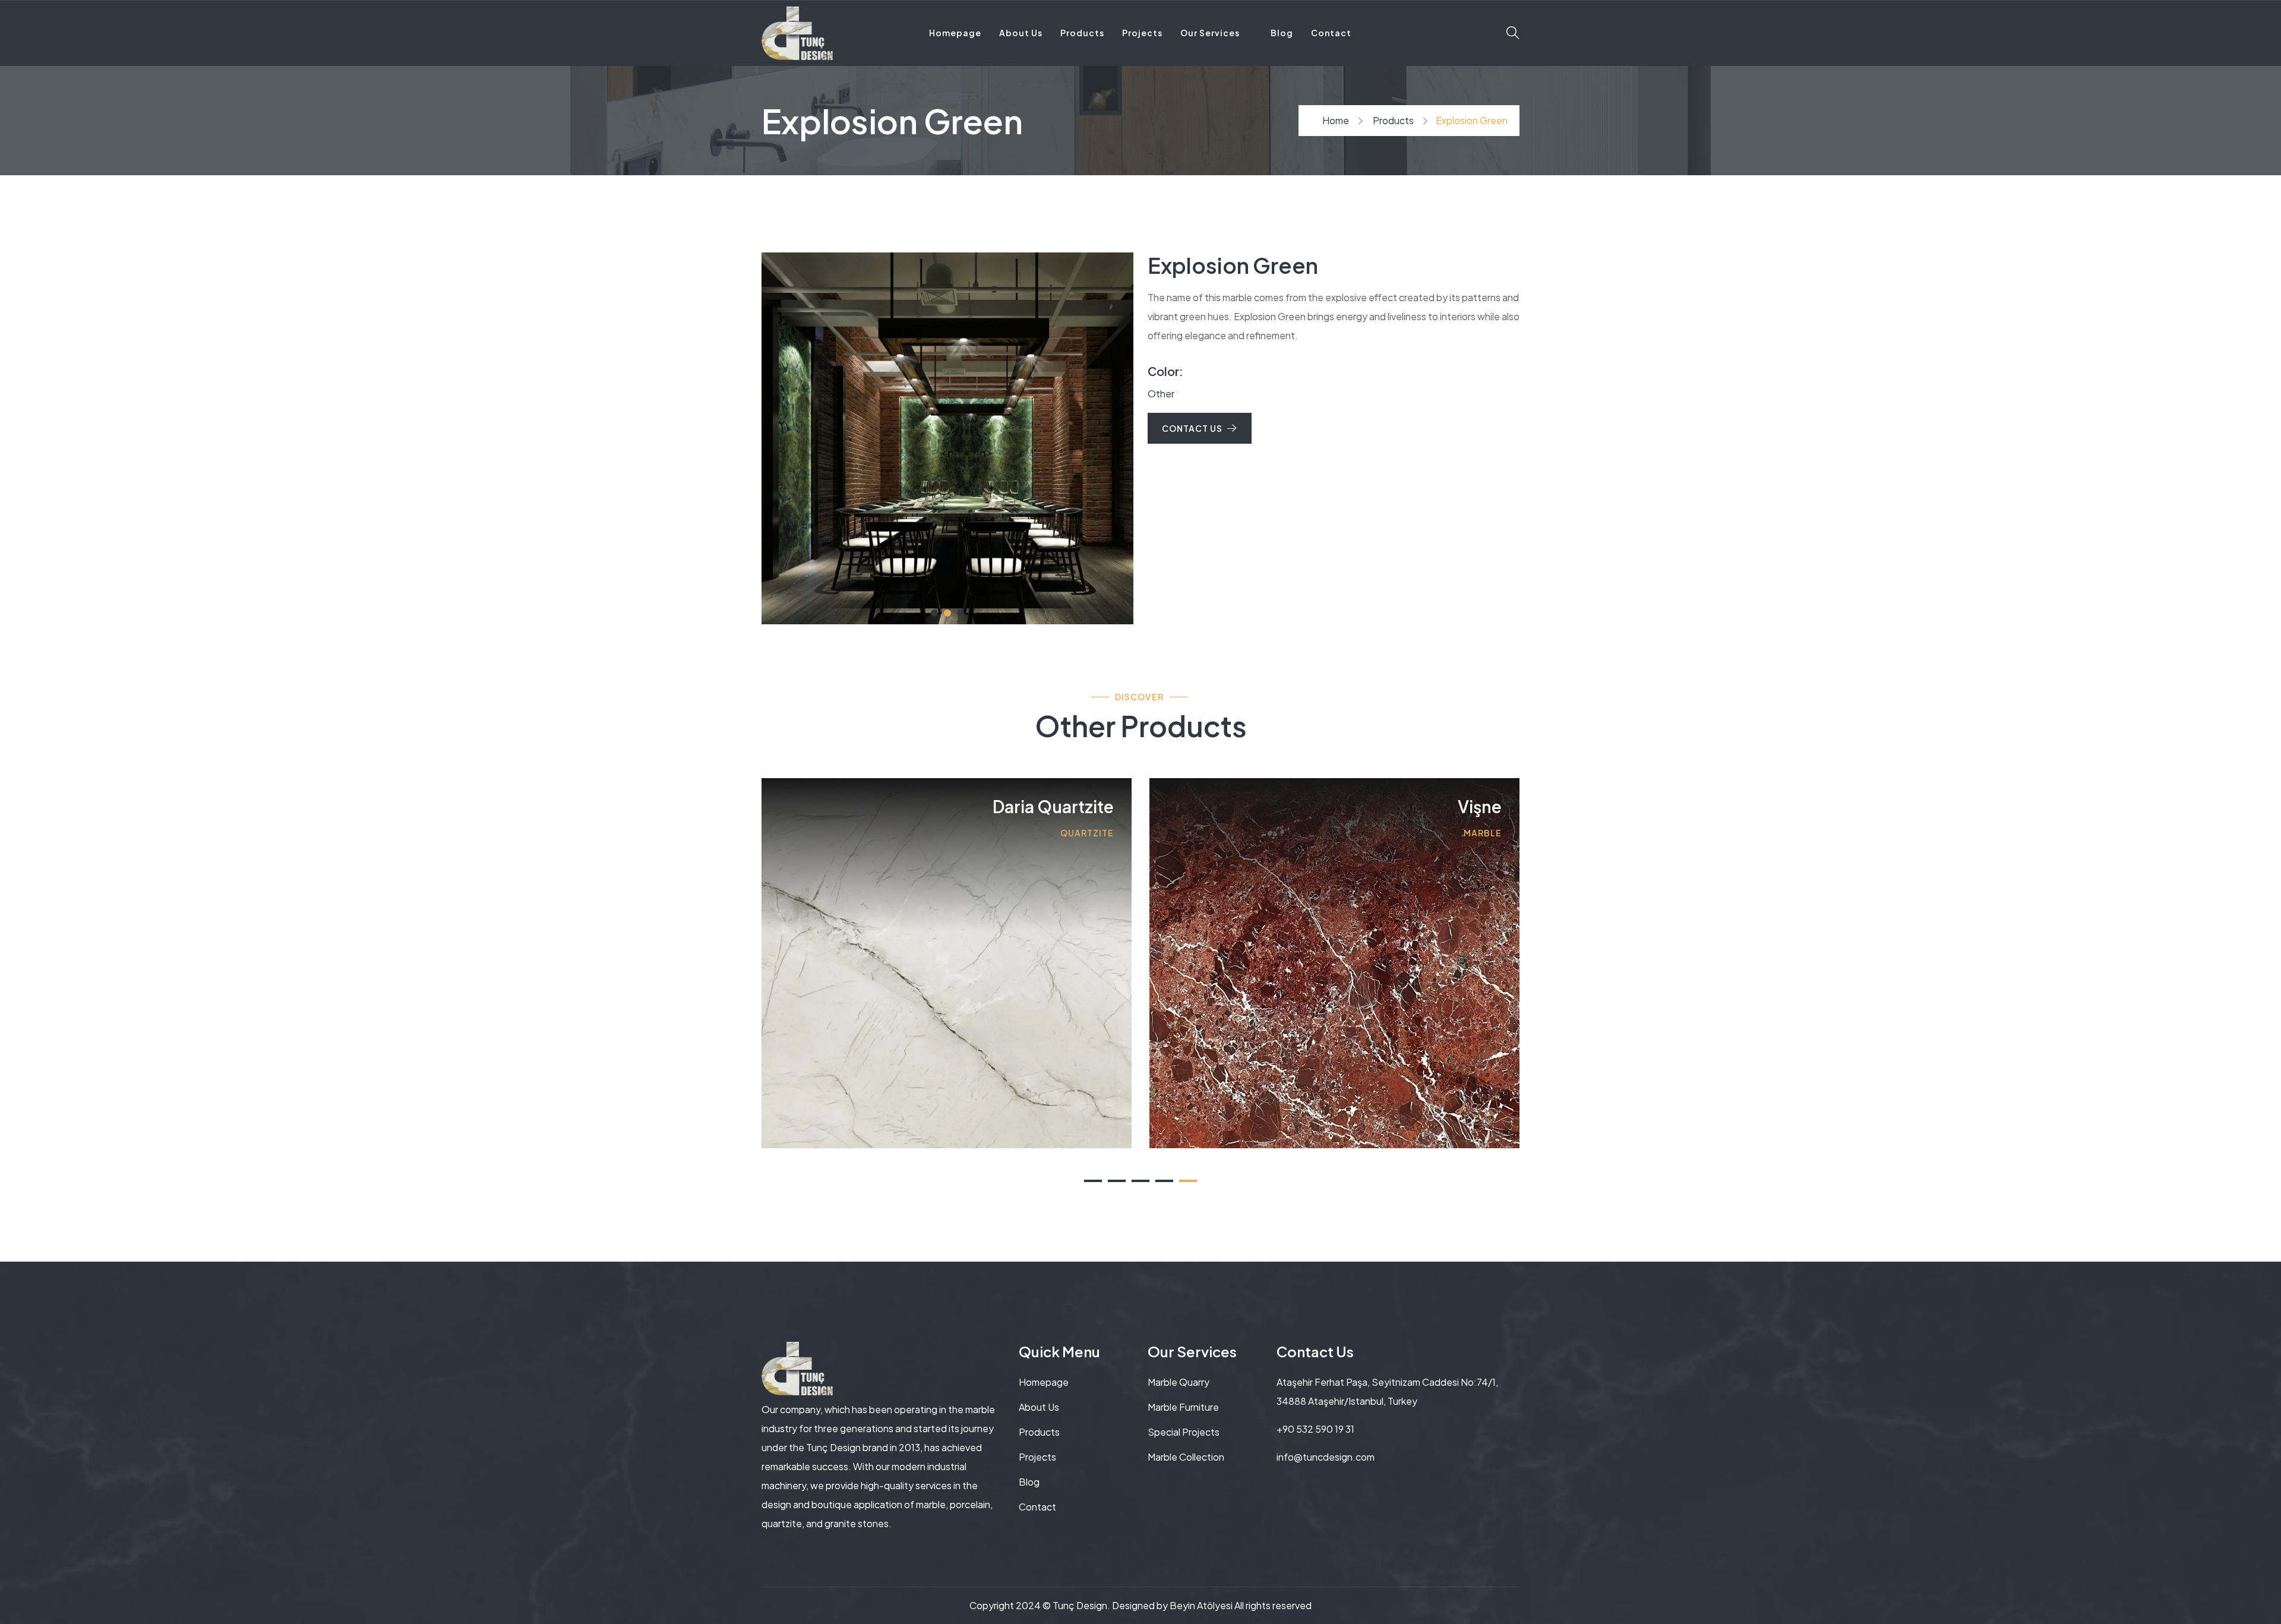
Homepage (955, 33)
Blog (1282, 33)
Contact (1331, 33)
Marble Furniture (1183, 1407)
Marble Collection (1186, 1457)
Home (1336, 120)
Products (1082, 33)
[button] (961, 613)
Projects (1142, 33)
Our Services (1210, 33)
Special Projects (1184, 1432)
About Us (1021, 33)
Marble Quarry (1179, 1382)
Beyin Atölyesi (1201, 1605)
